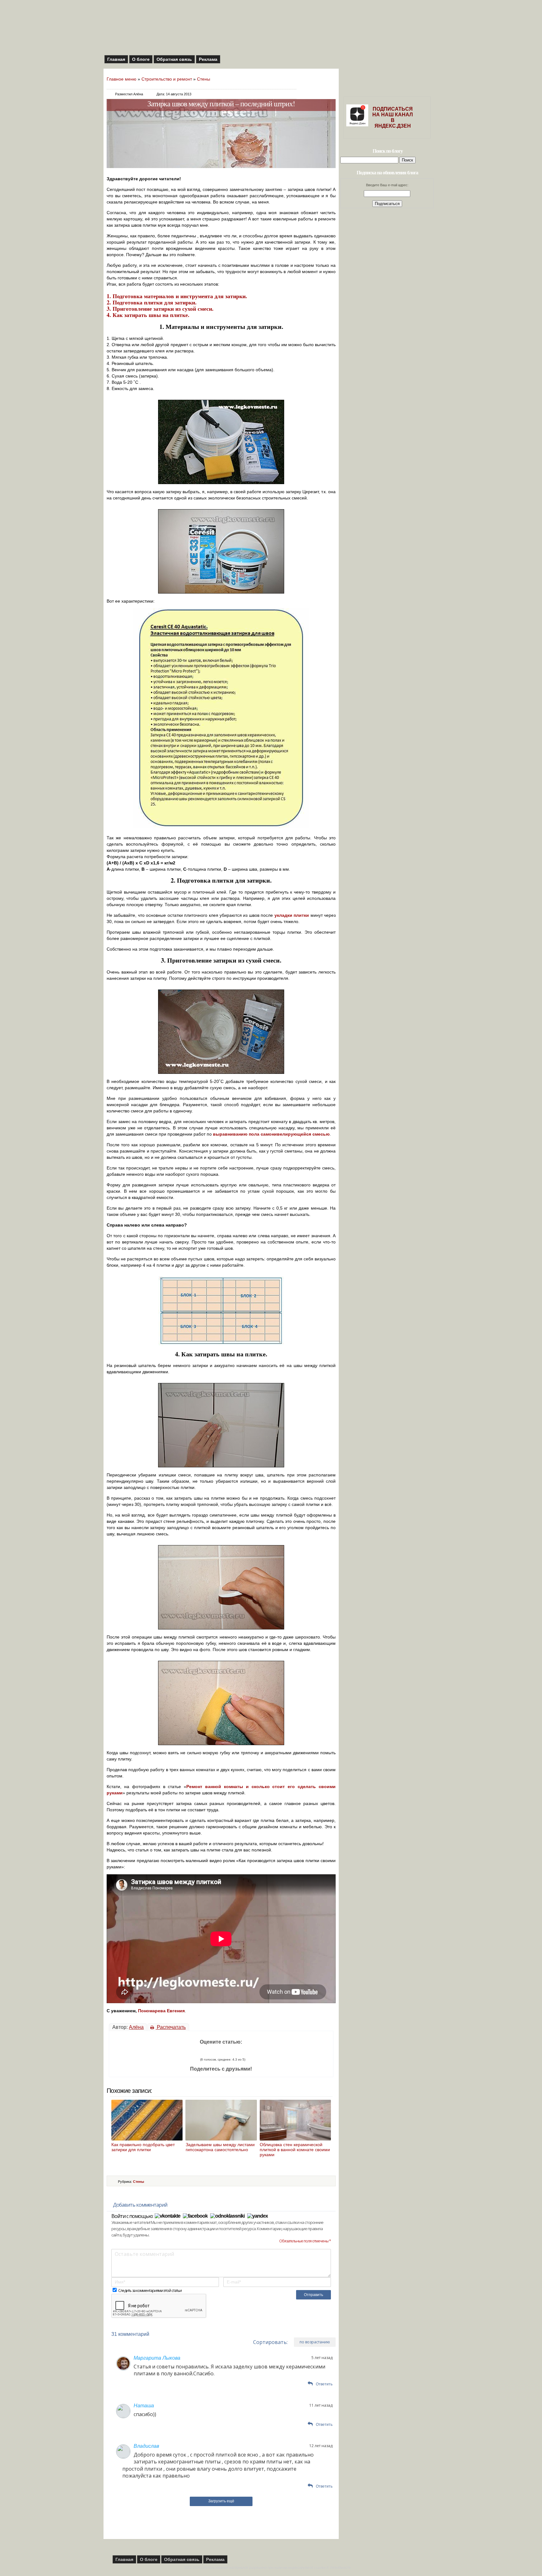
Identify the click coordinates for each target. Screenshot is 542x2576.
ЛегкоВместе (340, 2568)
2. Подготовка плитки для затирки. (152, 302)
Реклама (208, 59)
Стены (204, 79)
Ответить (324, 2384)
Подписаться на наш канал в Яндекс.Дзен (393, 117)
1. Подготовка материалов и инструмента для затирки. (177, 296)
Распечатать (171, 2027)
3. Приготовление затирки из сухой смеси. (160, 309)
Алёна (136, 2027)
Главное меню (122, 79)
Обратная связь (174, 59)
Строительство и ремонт (167, 79)
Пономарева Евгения (161, 2011)
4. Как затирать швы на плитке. (148, 315)
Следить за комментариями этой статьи (150, 2291)
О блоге (141, 59)
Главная (116, 59)
